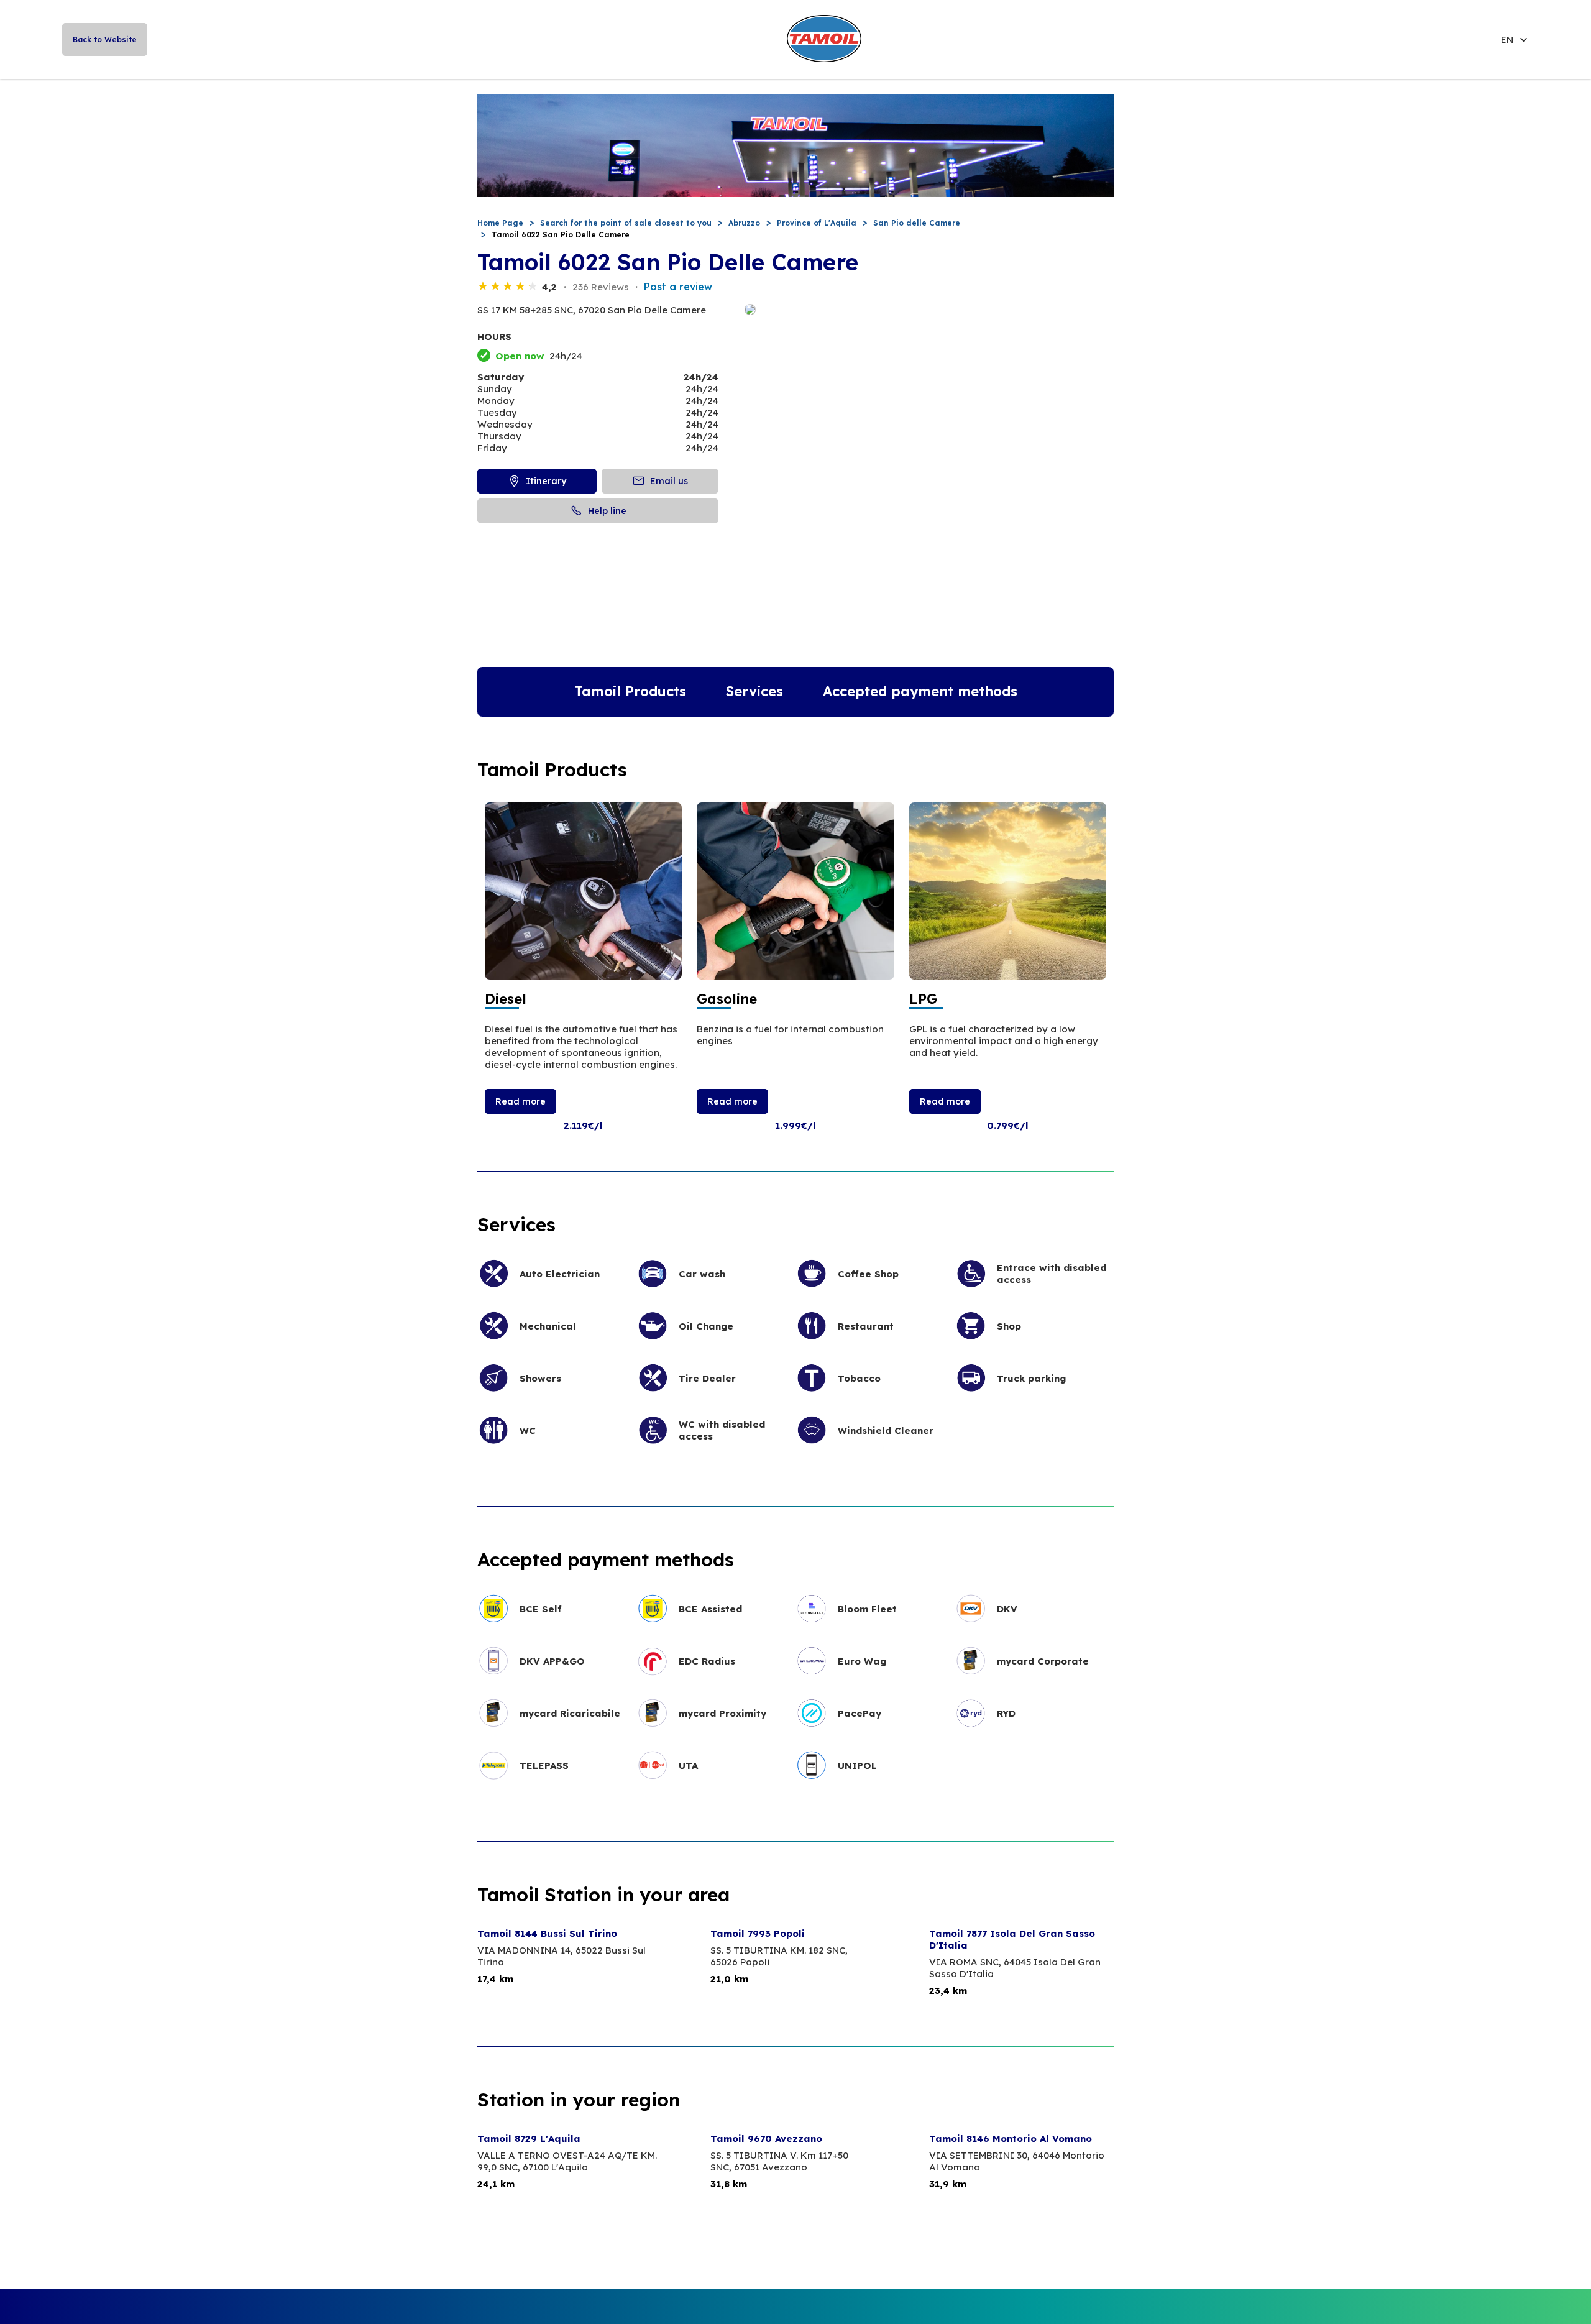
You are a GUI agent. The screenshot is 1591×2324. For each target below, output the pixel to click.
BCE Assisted (710, 1609)
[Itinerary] (929, 310)
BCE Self (541, 1609)
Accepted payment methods (920, 691)
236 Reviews (601, 287)
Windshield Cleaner (886, 1431)
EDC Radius (707, 1661)
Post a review (678, 287)
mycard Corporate (1043, 1661)
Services (754, 691)
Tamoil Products (630, 691)
